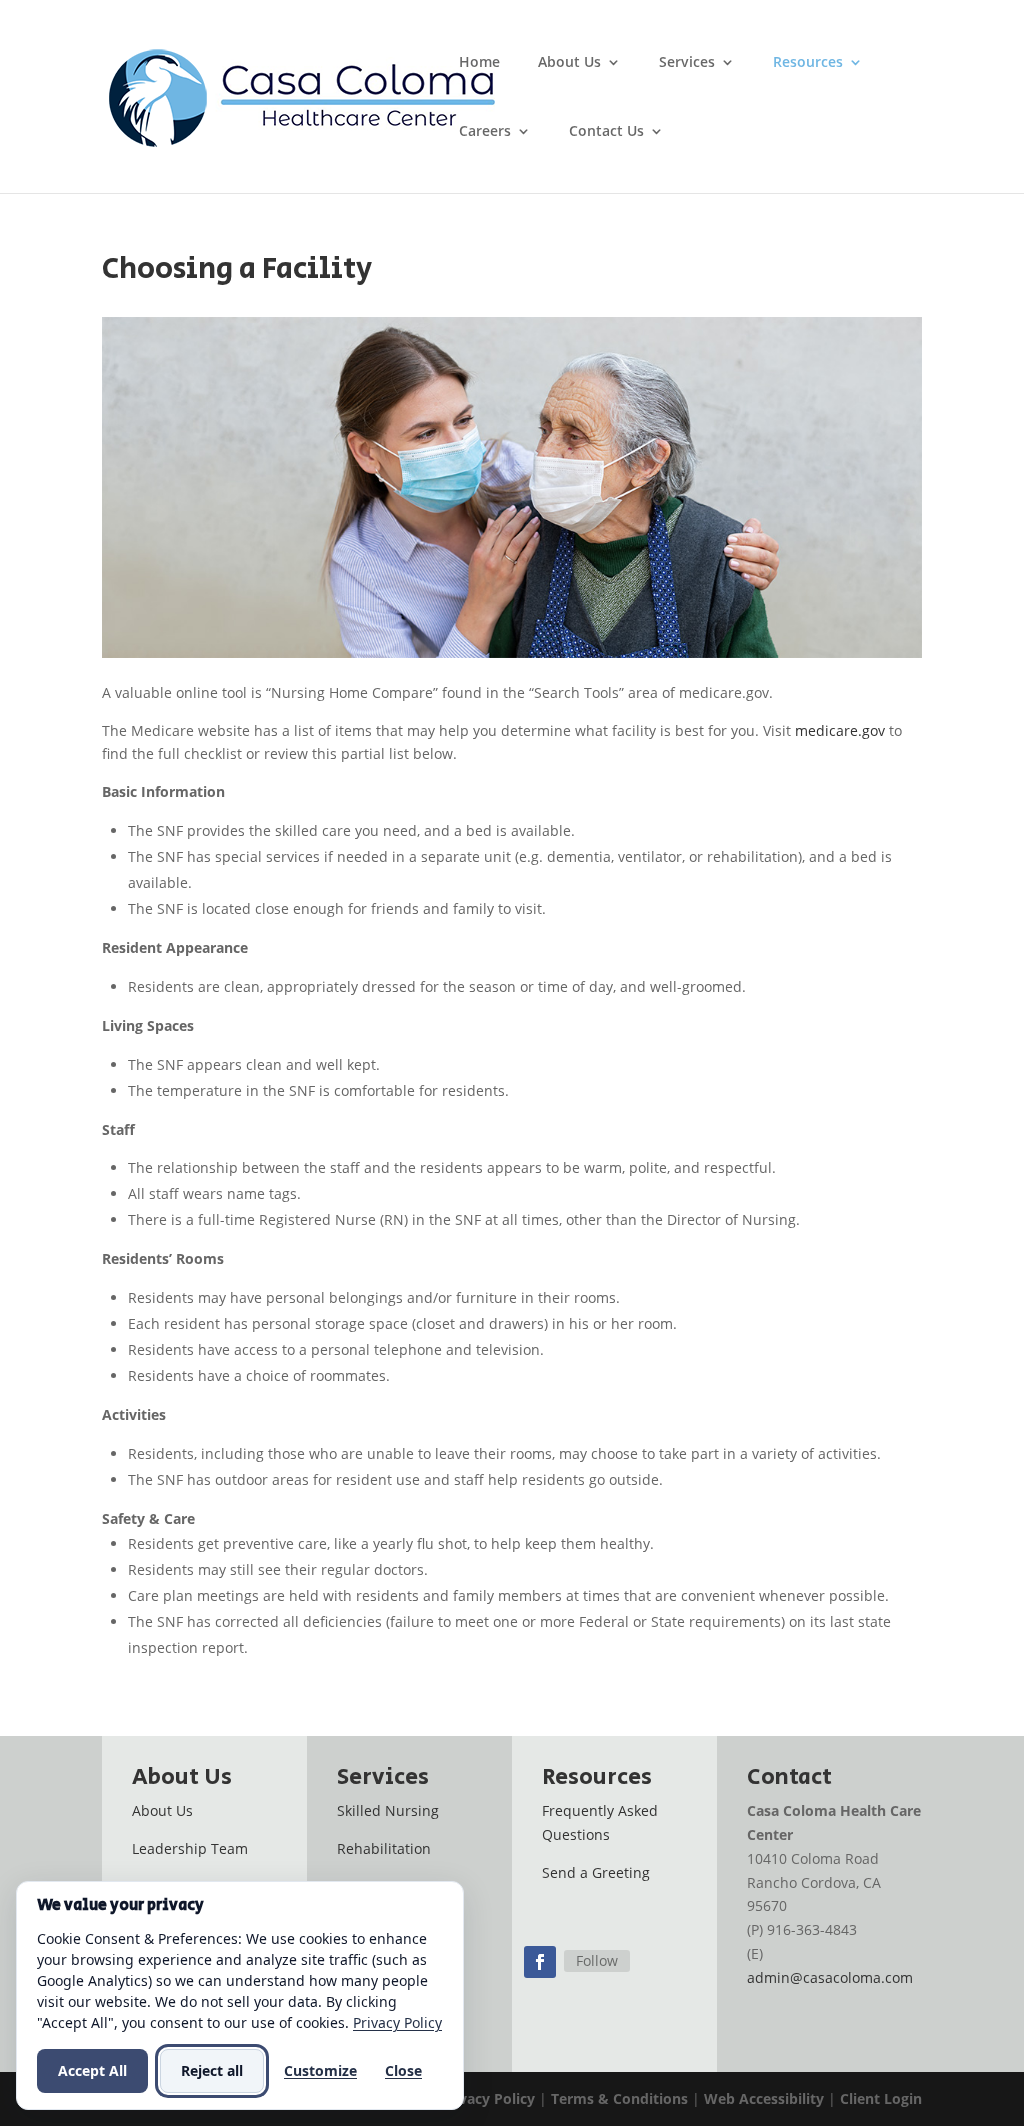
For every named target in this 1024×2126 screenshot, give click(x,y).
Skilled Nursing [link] (388, 1810)
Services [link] (687, 63)
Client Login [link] (881, 2098)
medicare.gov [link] (840, 730)
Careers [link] (485, 132)
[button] (540, 1962)
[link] (306, 94)
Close (403, 2070)
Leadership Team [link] (190, 1848)
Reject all (212, 2070)
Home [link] (479, 63)
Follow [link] (597, 1960)
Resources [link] (808, 63)
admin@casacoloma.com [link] (830, 1977)
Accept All (92, 2070)
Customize (320, 2070)
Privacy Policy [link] (487, 2098)
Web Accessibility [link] (764, 2098)
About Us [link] (569, 63)
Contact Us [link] (606, 132)
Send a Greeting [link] (596, 1872)
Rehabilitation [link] (384, 1848)
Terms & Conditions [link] (619, 2098)
